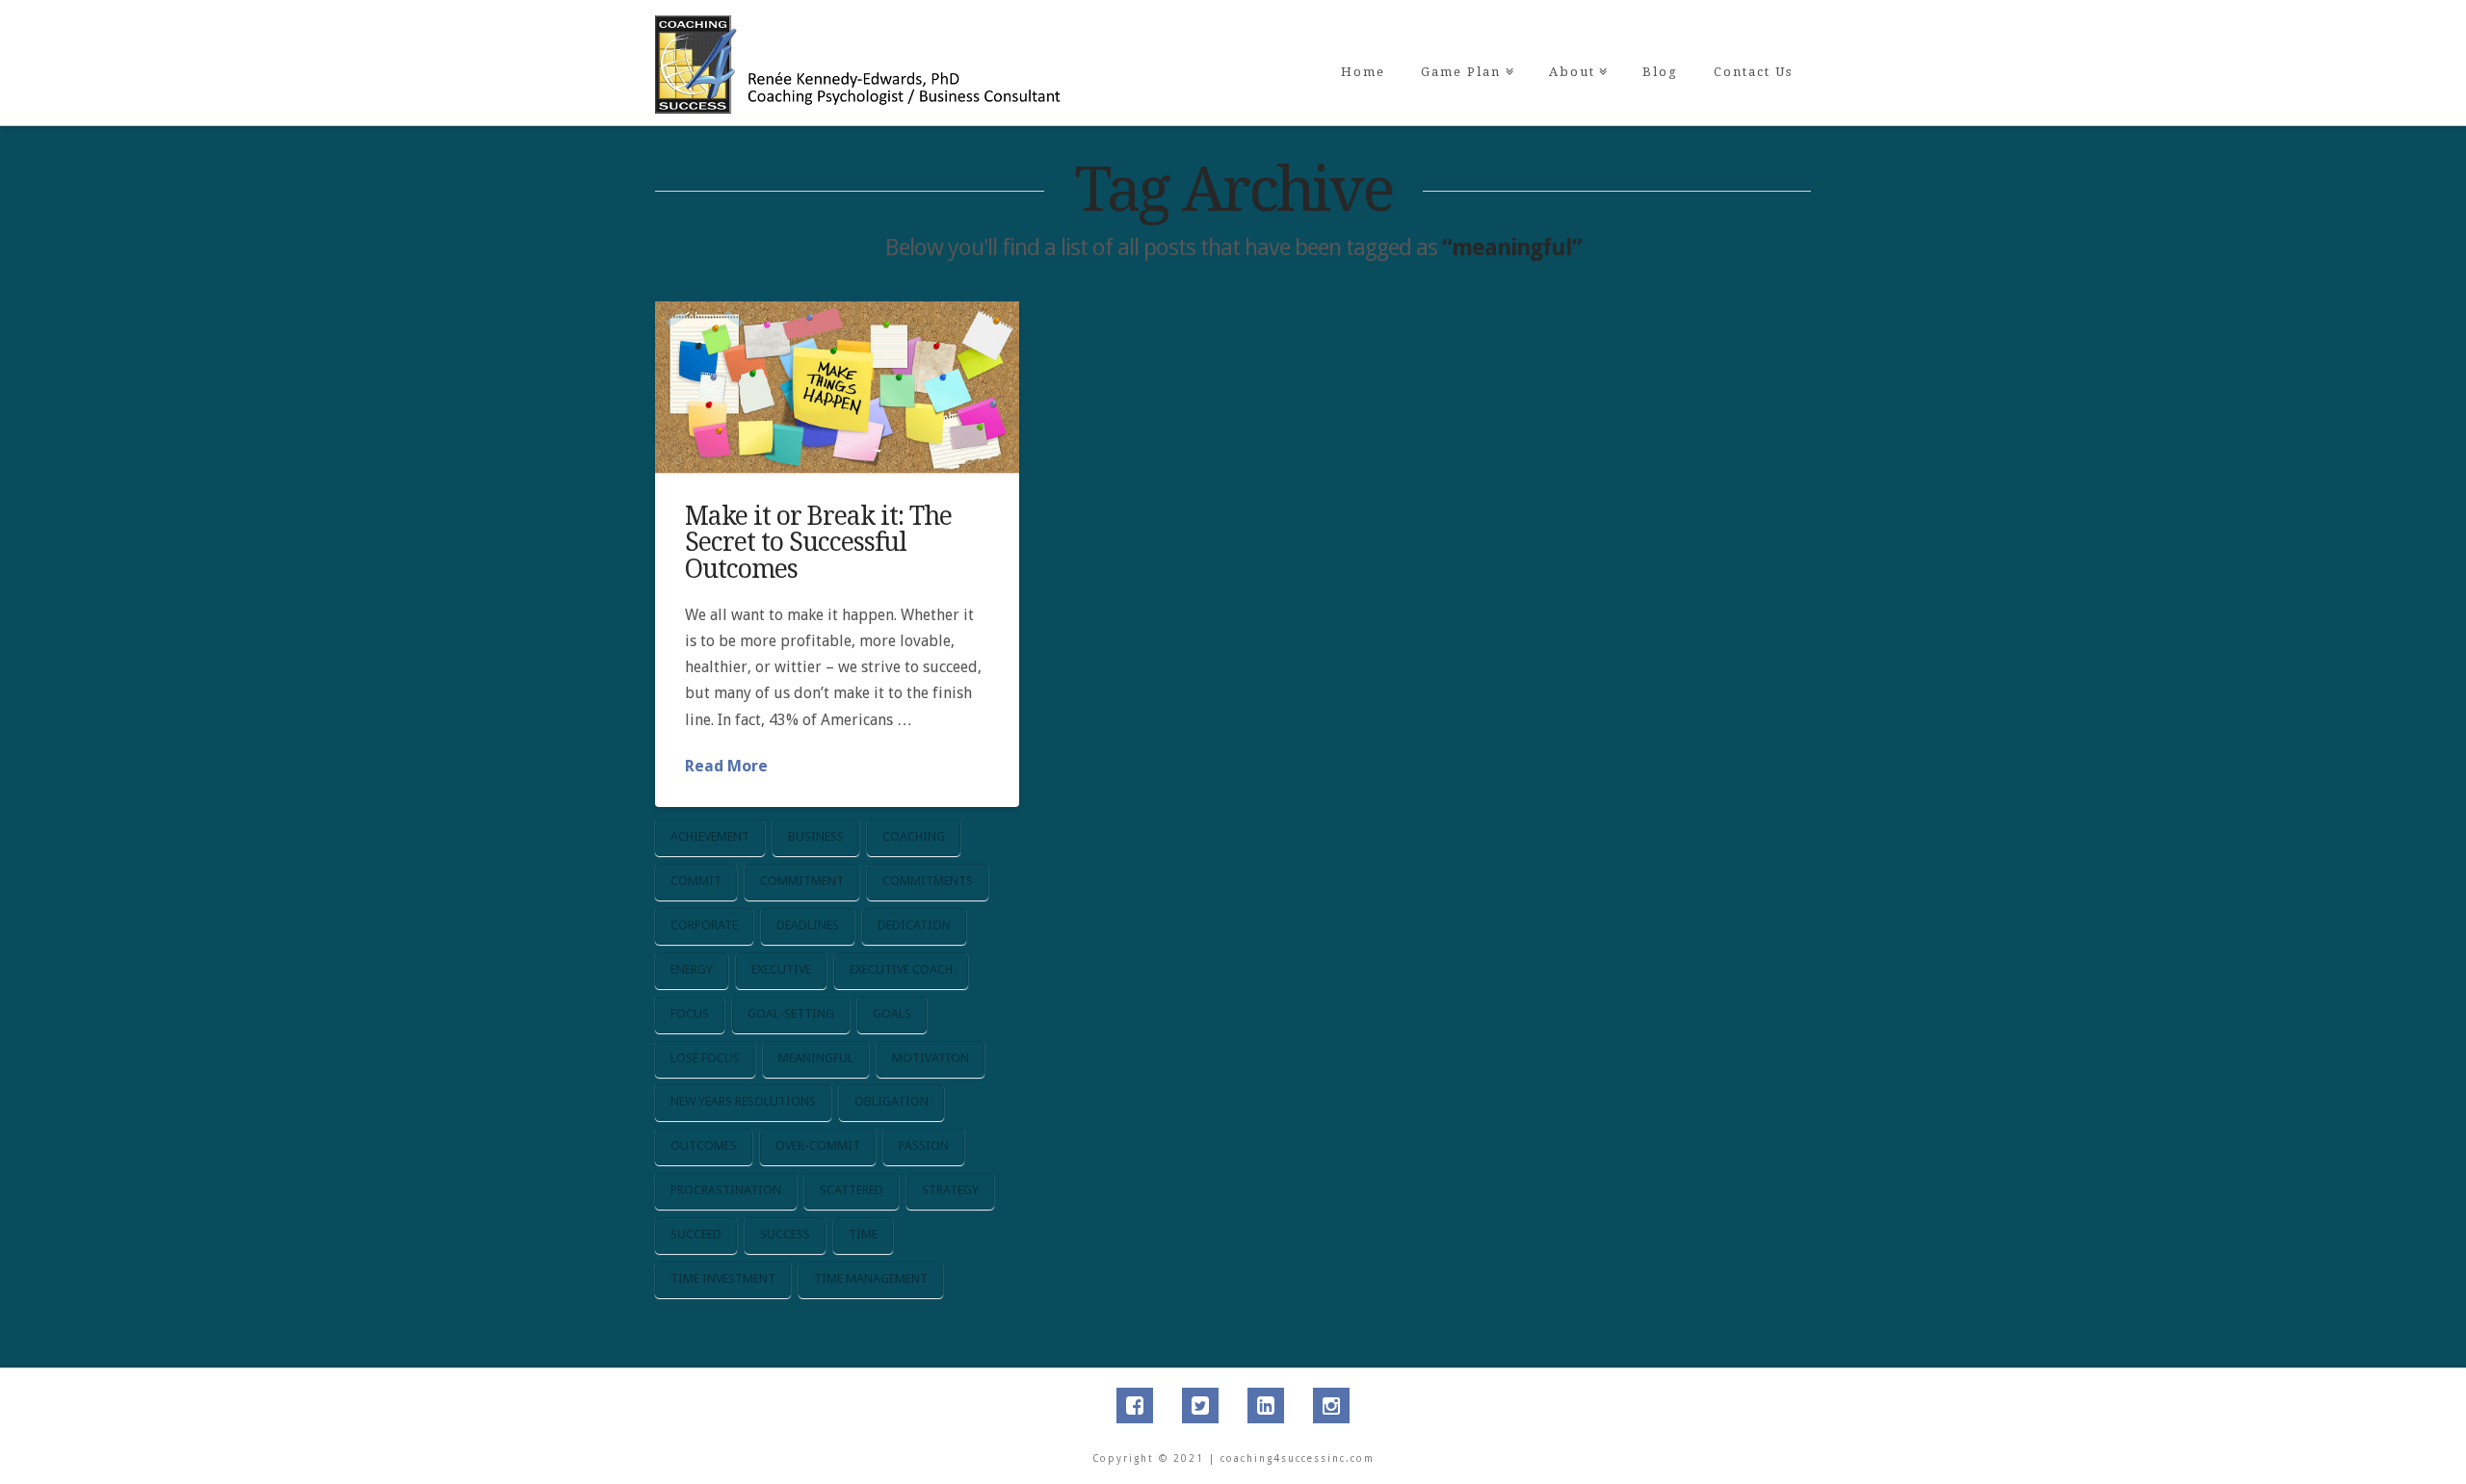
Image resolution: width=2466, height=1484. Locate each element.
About (1576, 39)
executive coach (901, 969)
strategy (950, 1190)
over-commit (818, 1146)
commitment (802, 881)
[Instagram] (1331, 1406)
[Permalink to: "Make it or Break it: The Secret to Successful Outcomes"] (837, 387)
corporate (704, 925)
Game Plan (1465, 39)
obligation (892, 1101)
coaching (914, 836)
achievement (710, 836)
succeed (696, 1234)
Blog (1660, 72)
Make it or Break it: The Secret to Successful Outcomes (818, 542)
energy (692, 969)
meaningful (816, 1058)
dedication (914, 925)
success (785, 1234)
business (816, 836)
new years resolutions (743, 1101)
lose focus (705, 1058)
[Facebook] (1135, 1406)
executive (781, 969)
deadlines (808, 925)
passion (924, 1146)
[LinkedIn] (1266, 1406)
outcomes (704, 1146)
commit (696, 881)
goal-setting (791, 1014)
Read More (726, 766)
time (863, 1234)
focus (690, 1014)
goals (892, 1014)
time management (871, 1278)
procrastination (726, 1190)
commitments (928, 881)
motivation (931, 1058)
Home (1363, 72)
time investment (723, 1278)
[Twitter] (1200, 1406)
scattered (852, 1190)
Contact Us (1753, 72)
